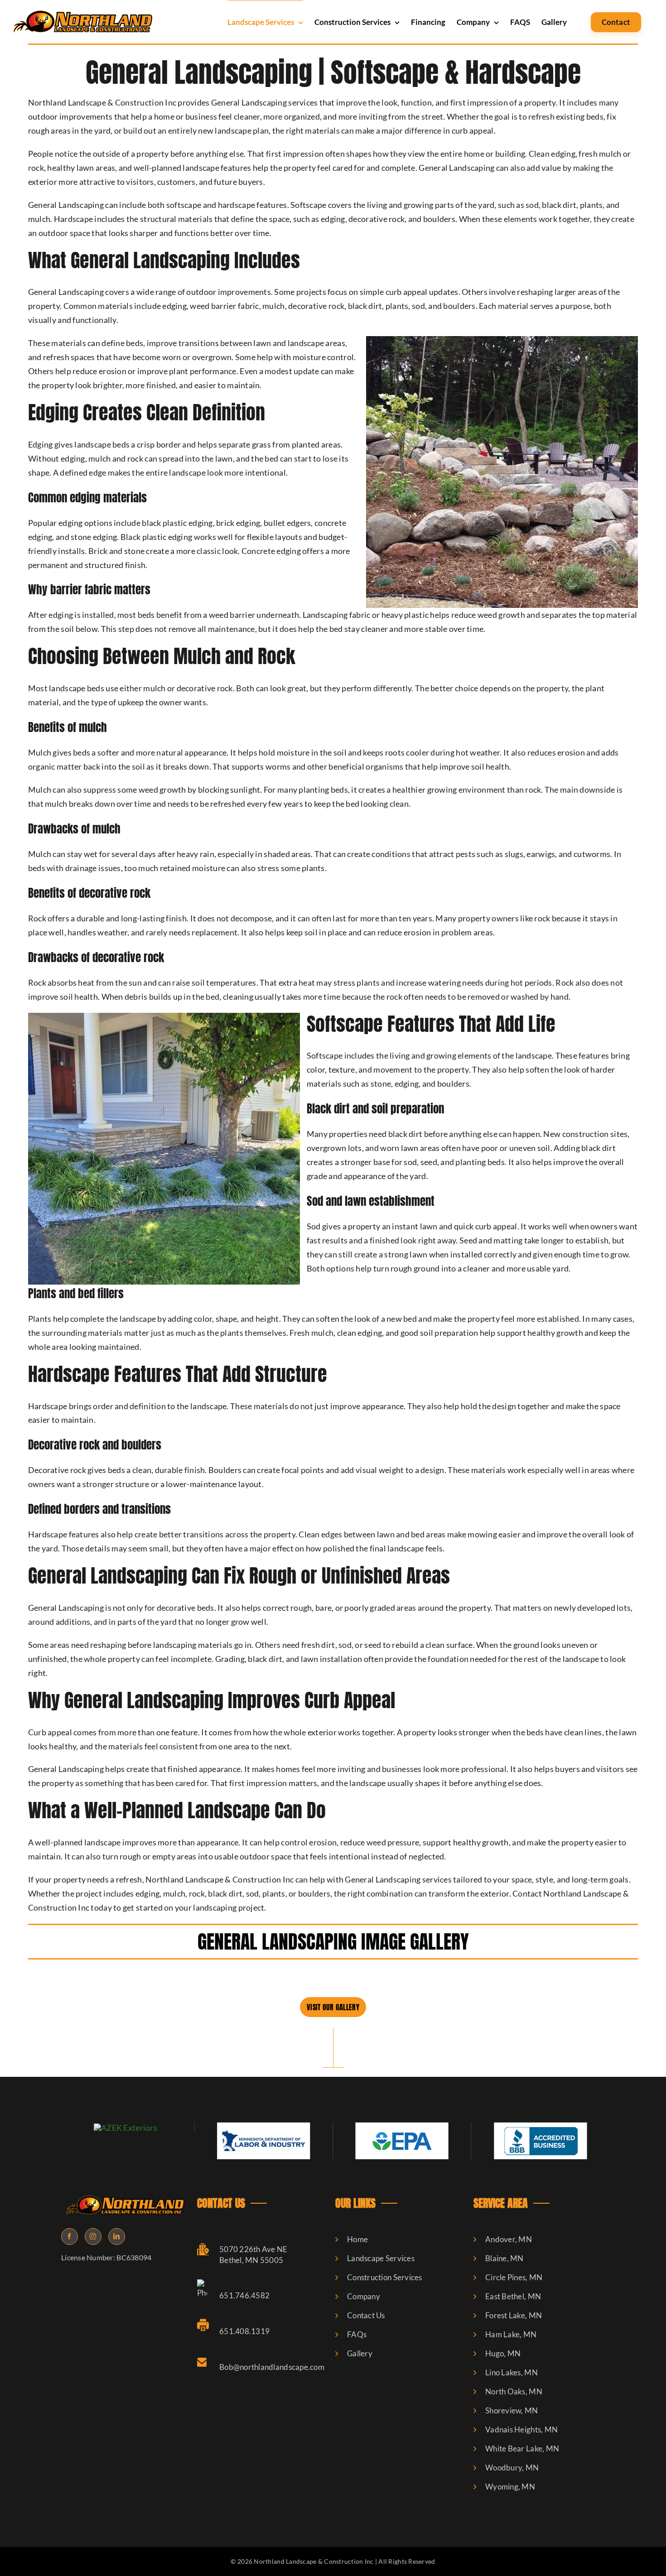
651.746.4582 (244, 2295)
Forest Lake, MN (514, 2315)
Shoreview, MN (512, 2410)
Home (357, 2239)
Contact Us (366, 2315)
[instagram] (93, 2237)
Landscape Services (381, 2258)
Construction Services (385, 2277)
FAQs (357, 2334)
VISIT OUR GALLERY (333, 2007)
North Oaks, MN (514, 2391)
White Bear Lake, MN (522, 2448)
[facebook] (70, 2237)
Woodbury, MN (512, 2468)
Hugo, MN (503, 2353)
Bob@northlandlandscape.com (272, 2367)
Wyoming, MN (510, 2487)
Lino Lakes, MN (512, 2372)
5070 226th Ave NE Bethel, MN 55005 (253, 2255)
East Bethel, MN (513, 2296)
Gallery (360, 2353)
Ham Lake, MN (511, 2334)
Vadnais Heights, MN (521, 2429)
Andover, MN (509, 2239)
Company (364, 2296)
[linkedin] (117, 2237)
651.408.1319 (244, 2331)
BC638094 (134, 2257)
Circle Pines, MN (514, 2277)
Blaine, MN (504, 2258)
